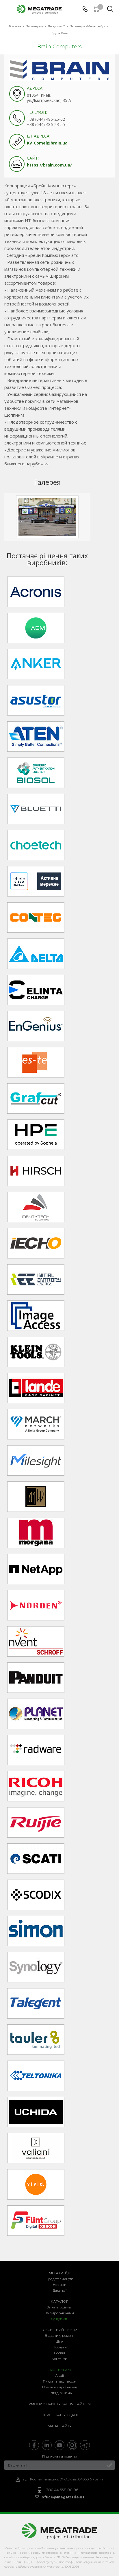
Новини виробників (60, 2387)
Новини (60, 2285)
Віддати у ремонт (60, 2336)
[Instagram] (72, 2445)
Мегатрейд (59, 2273)
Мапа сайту (60, 2426)
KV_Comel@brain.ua (47, 143)
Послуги (60, 2347)
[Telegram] (85, 2445)
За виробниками (59, 2313)
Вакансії (59, 2290)
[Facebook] (34, 2445)
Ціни (59, 2341)
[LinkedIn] (47, 2445)
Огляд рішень (59, 2393)
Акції (59, 2375)
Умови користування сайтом (60, 2404)
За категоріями (59, 2307)
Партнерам (60, 2370)
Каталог (59, 2301)
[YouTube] (59, 2445)
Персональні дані (60, 2415)
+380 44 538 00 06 (61, 2490)
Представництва (60, 2279)
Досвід (59, 2353)
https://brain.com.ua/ (49, 165)
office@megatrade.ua (63, 2497)
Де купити (60, 2319)
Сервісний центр (60, 2330)
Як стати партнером (60, 2381)
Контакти (59, 2359)
